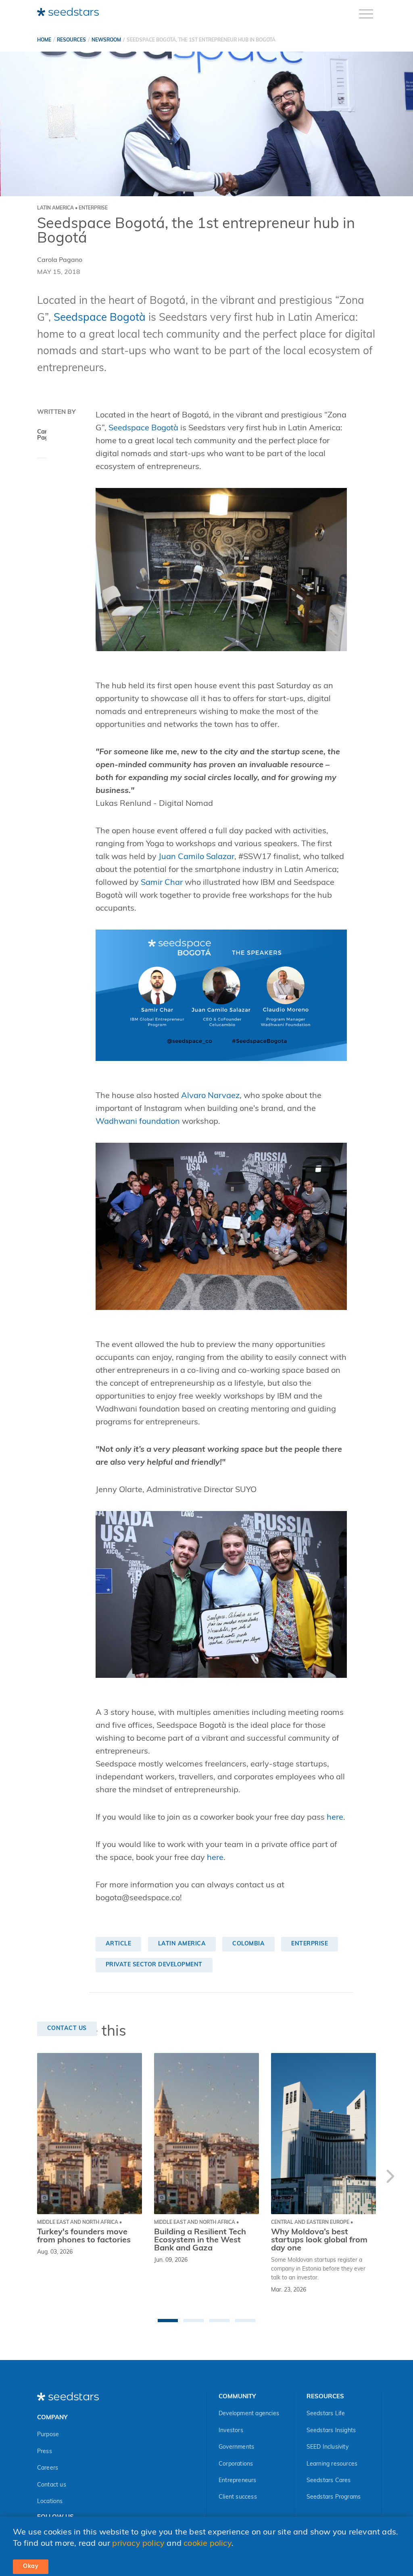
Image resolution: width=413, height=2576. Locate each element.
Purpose (48, 2435)
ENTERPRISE (310, 1944)
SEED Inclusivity (327, 2447)
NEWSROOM (106, 40)
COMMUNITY (237, 2397)
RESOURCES (71, 40)
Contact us (52, 2485)
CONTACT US (67, 2029)
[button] (168, 2321)
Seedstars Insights (331, 2431)
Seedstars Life (326, 2414)
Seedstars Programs (334, 2497)
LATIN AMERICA (182, 1944)
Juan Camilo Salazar (196, 857)
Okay (31, 2567)
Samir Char (162, 883)
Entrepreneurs (238, 2481)
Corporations (236, 2464)
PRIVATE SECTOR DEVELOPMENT (154, 1965)
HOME (44, 40)
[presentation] (390, 2178)
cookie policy (208, 2544)
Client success (238, 2497)
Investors (231, 2431)
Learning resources (332, 2464)
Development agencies (249, 2414)
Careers (48, 2468)
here (335, 1818)
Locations (50, 2502)
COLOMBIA (248, 1944)
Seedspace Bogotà (100, 318)
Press (45, 2452)
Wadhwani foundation (138, 1122)
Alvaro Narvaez (210, 1096)
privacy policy (138, 2544)
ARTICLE (119, 1944)
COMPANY (52, 2418)
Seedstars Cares (329, 2481)
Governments (236, 2447)
